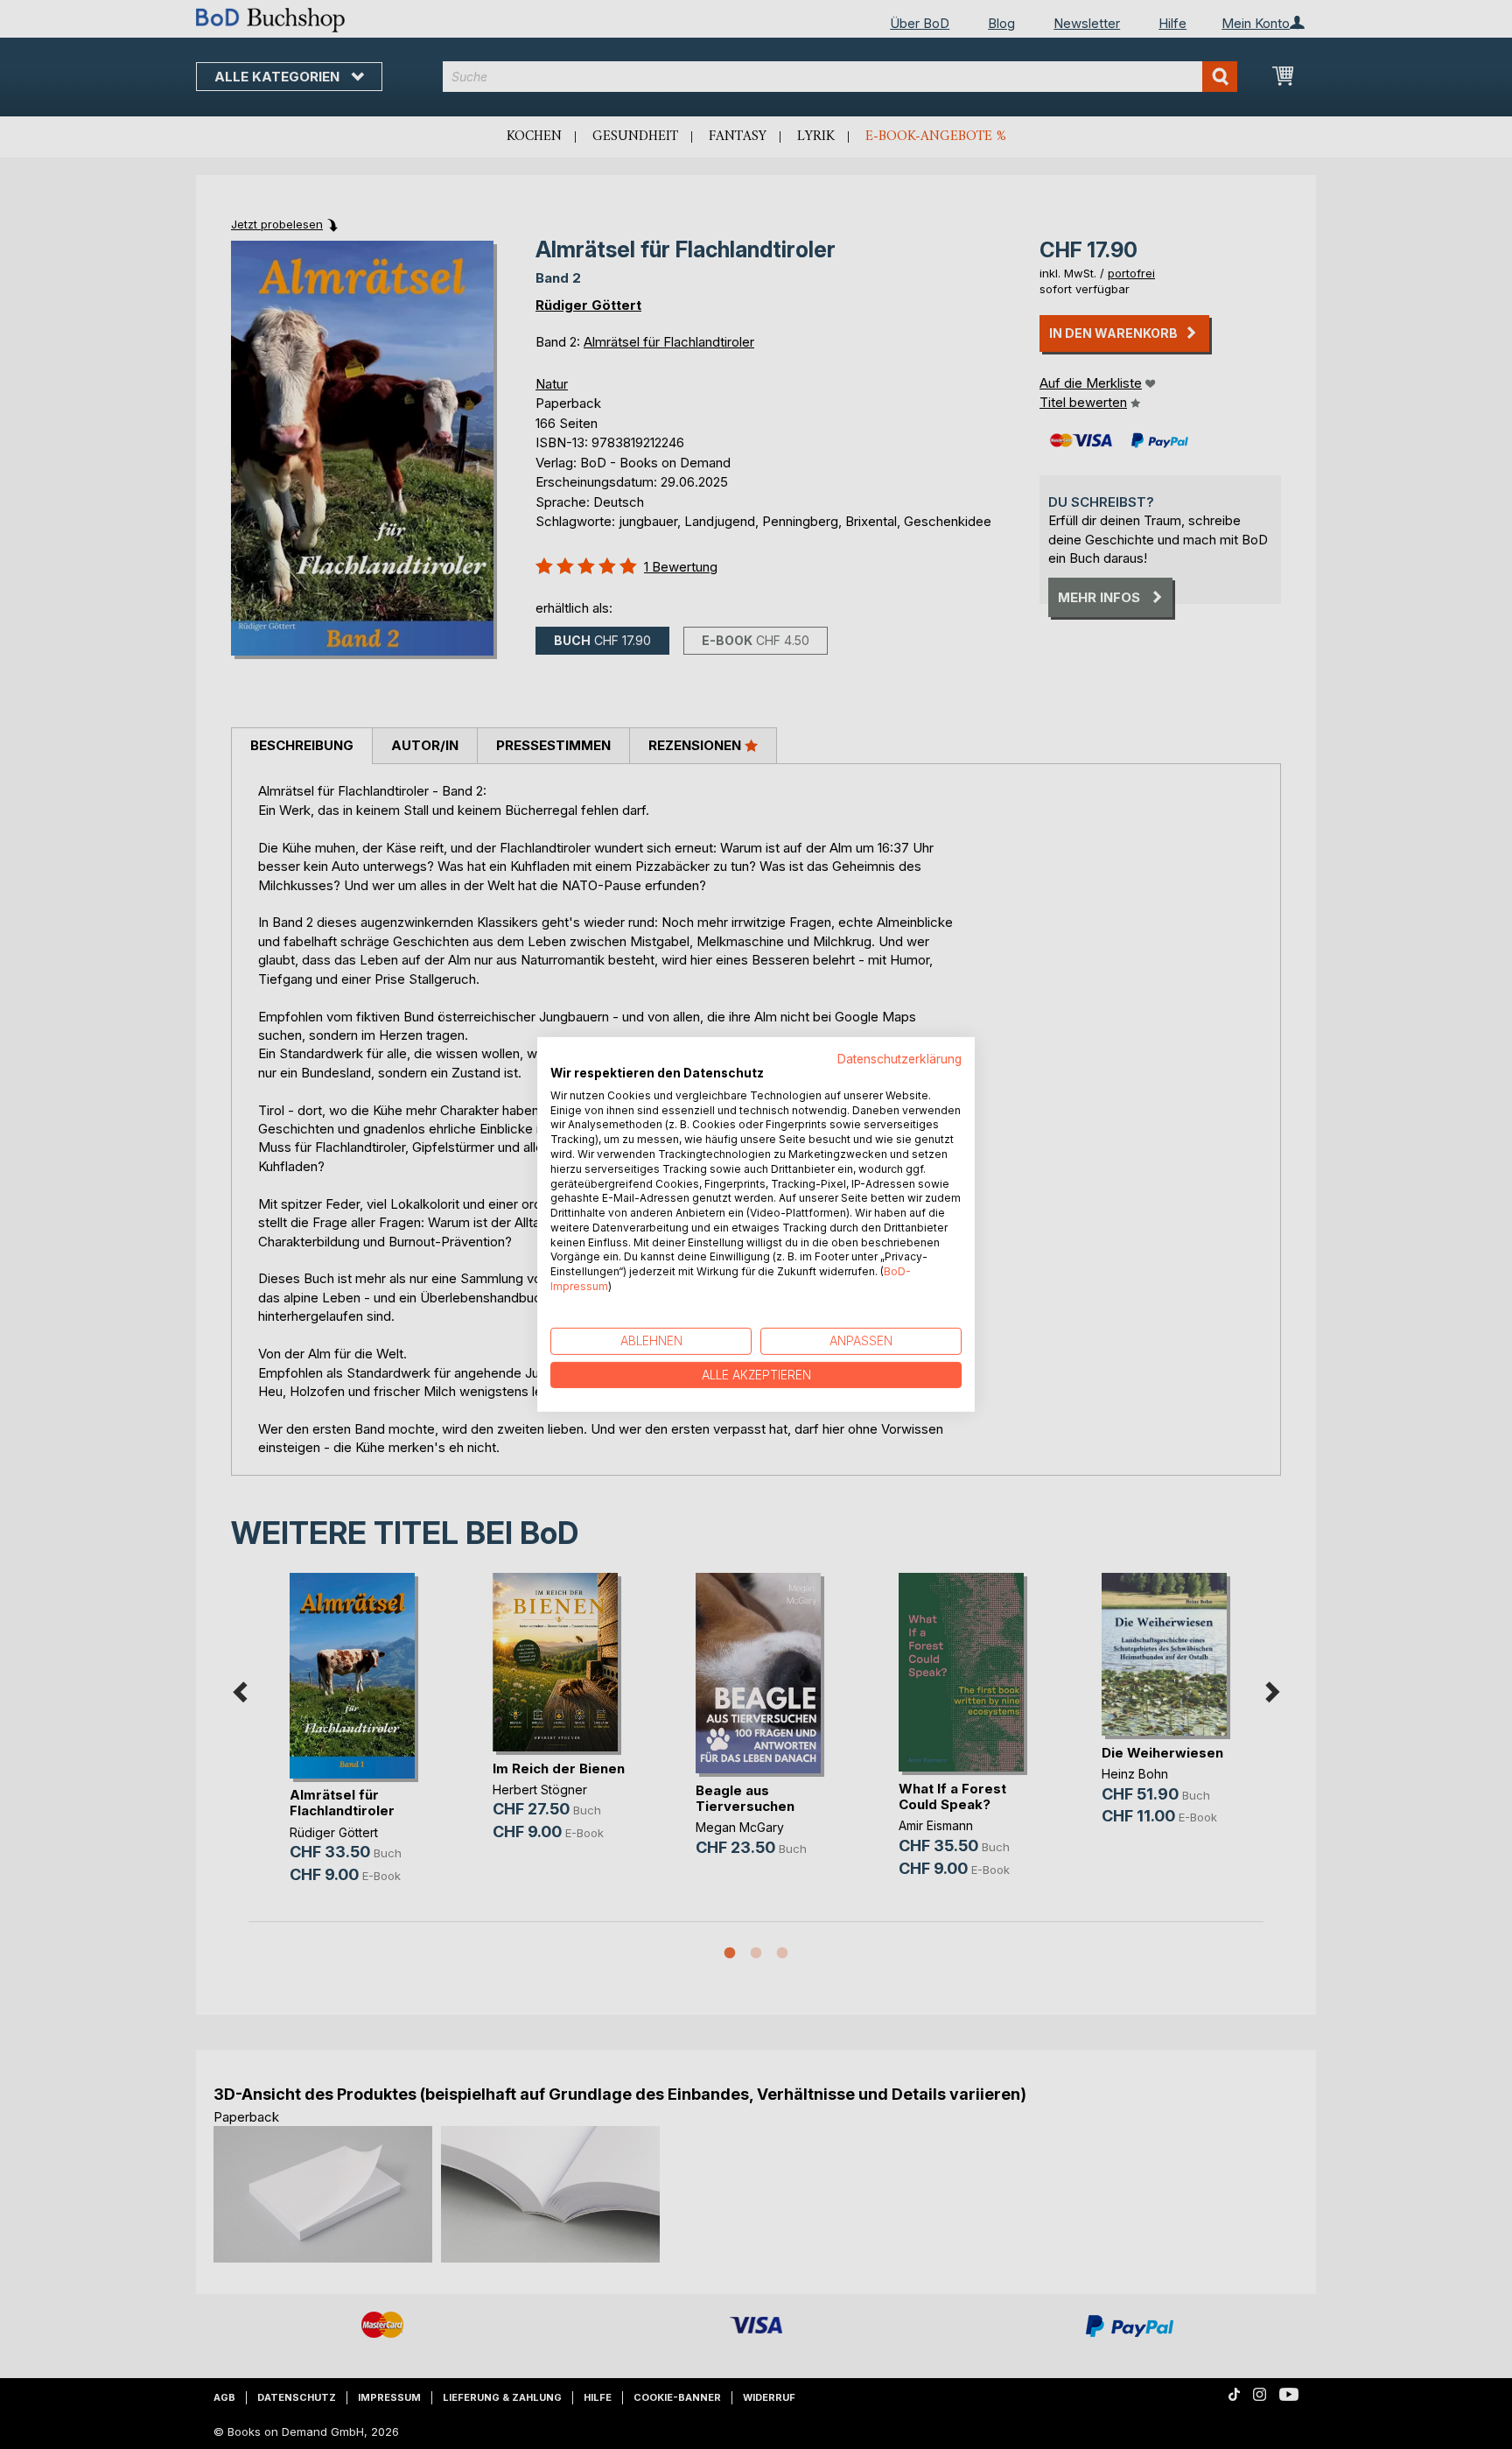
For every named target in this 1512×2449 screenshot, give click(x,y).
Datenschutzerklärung (899, 1059)
